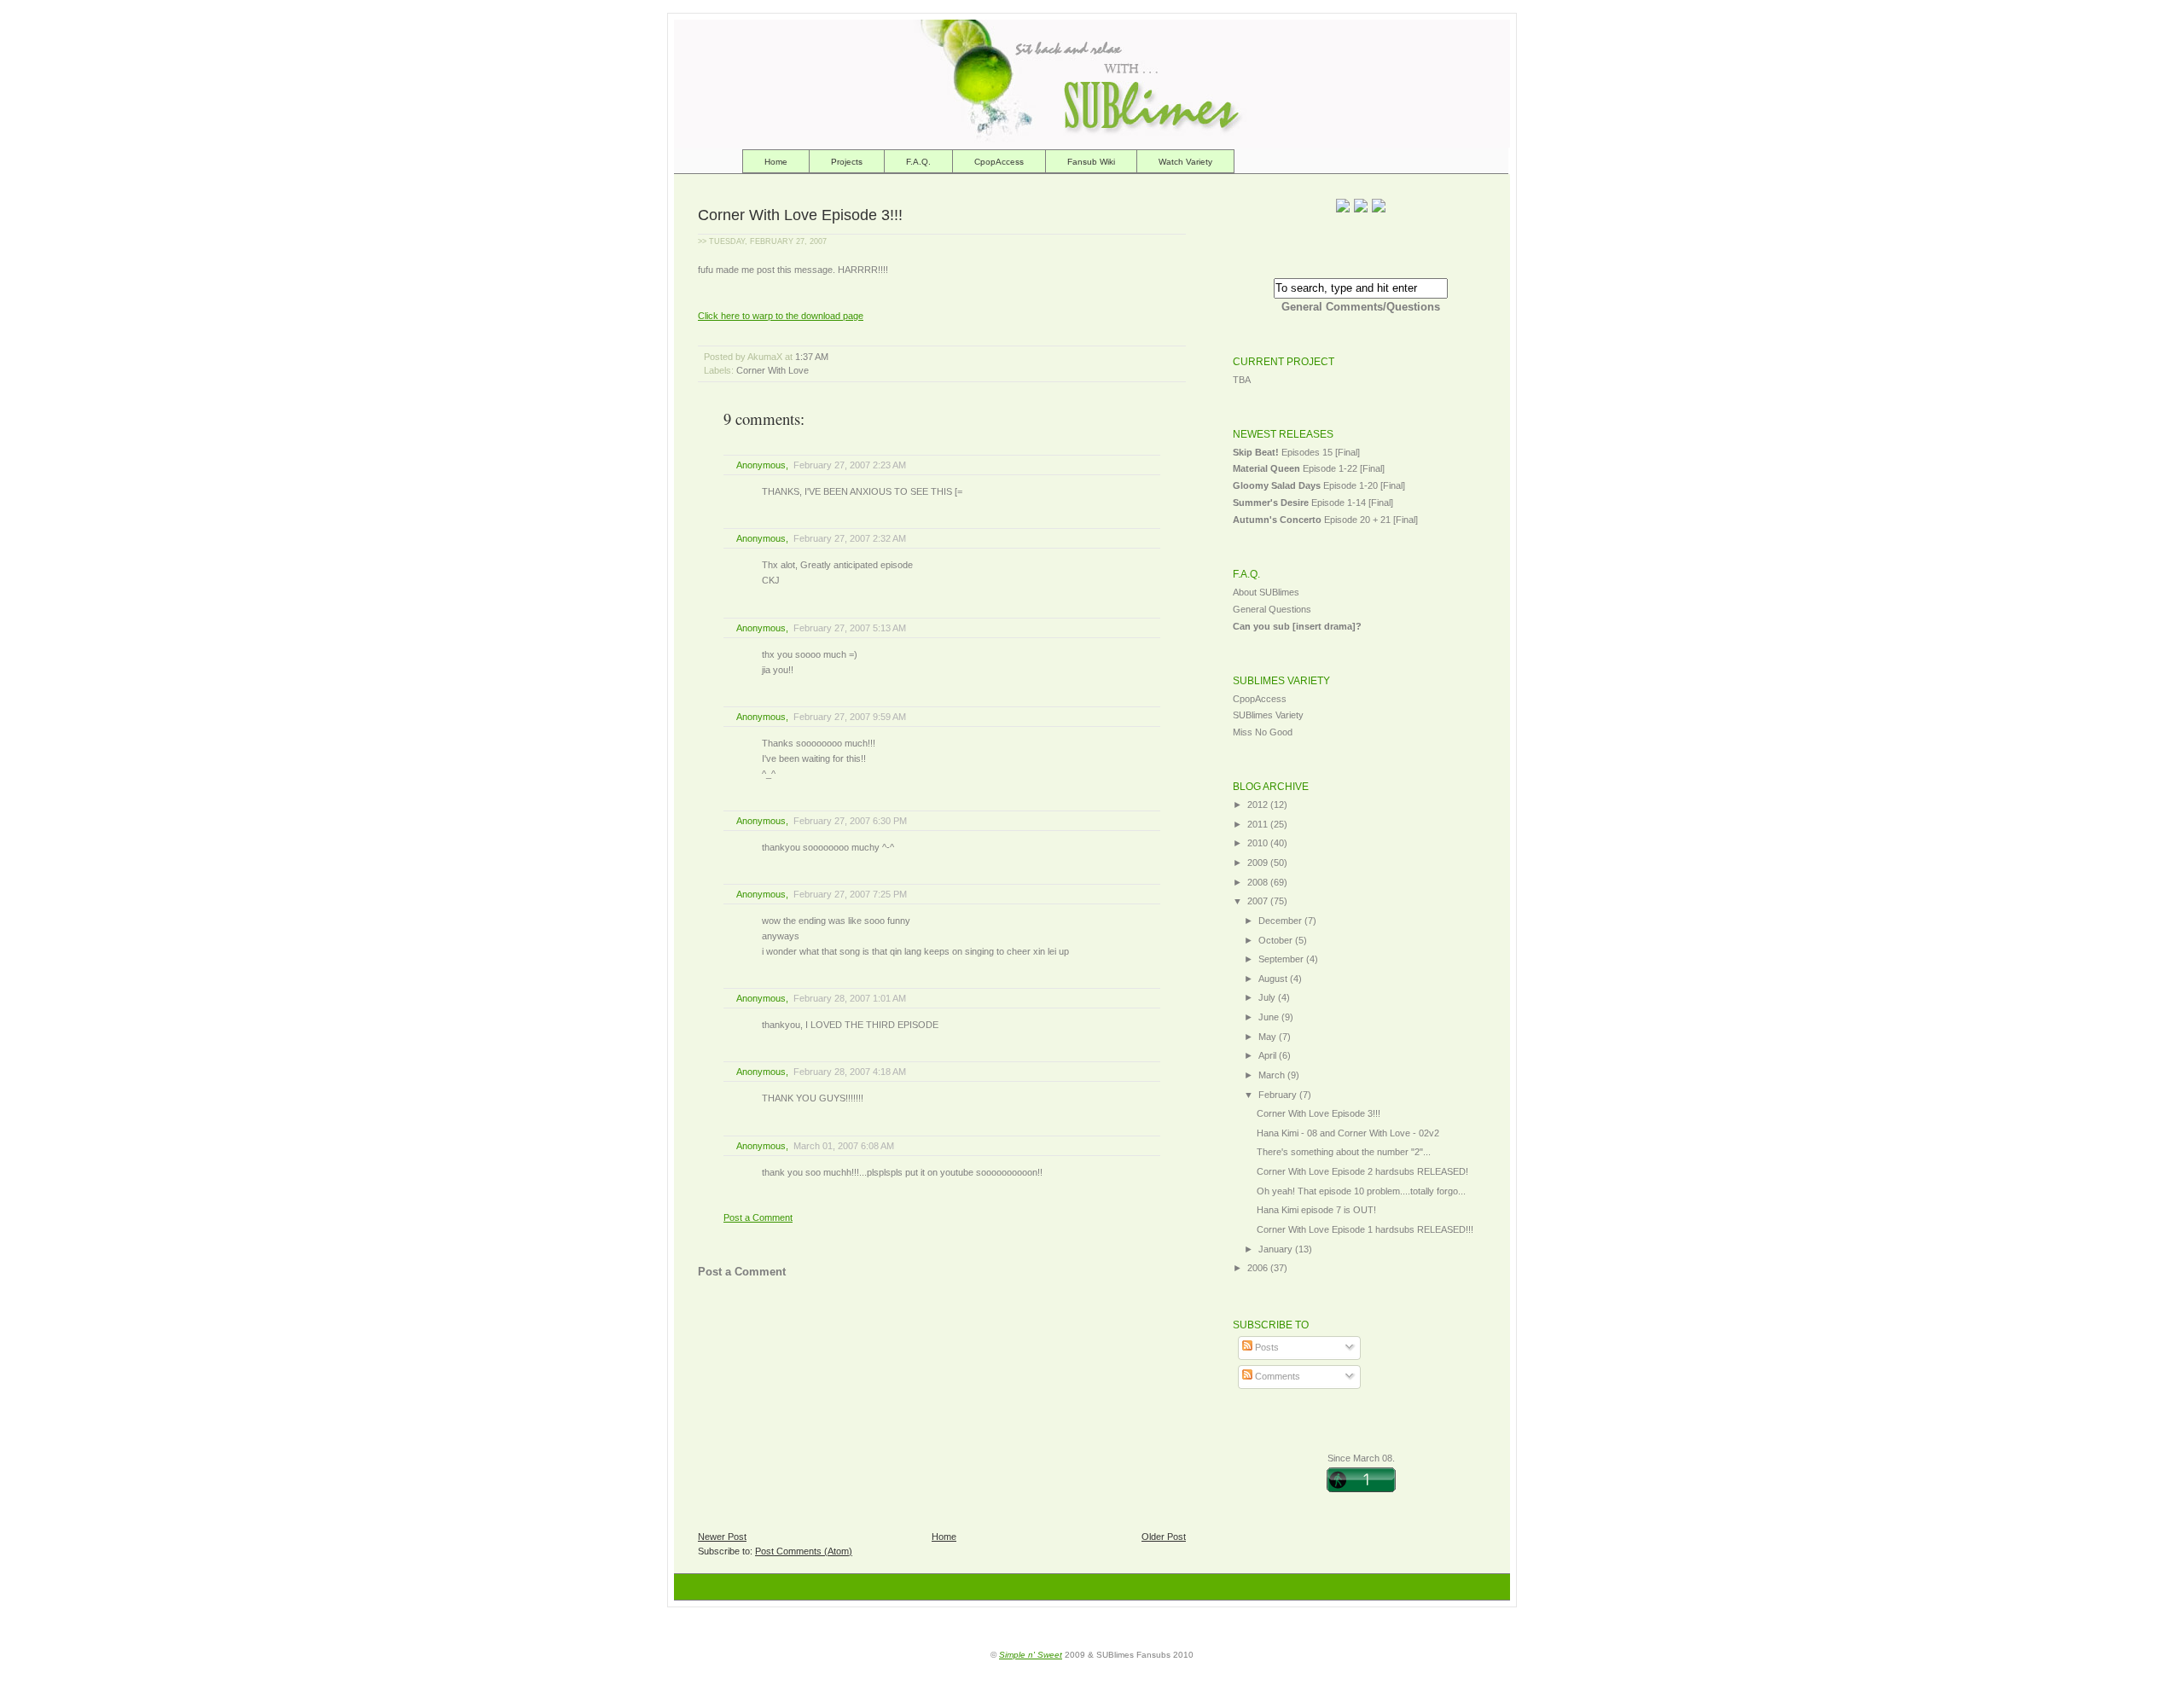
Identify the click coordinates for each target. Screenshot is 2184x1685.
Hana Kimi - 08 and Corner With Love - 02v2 (1348, 1133)
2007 (1259, 901)
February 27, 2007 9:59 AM (850, 717)
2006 (1259, 1268)
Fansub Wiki (1091, 162)
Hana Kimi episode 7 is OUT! (1316, 1210)
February (1279, 1095)
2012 (1259, 805)
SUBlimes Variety (1268, 715)
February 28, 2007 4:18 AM (850, 1072)
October (1277, 940)
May (1269, 1037)
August (1274, 979)
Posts (1266, 1347)
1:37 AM (812, 357)
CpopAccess (999, 162)
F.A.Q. (918, 162)
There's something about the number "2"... (1344, 1152)
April (1269, 1055)
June (1270, 1017)
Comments (1276, 1376)
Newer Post (722, 1537)
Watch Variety (1185, 162)
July (1268, 997)
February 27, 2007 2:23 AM (850, 465)
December (1281, 921)
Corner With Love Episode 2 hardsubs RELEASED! (1362, 1171)
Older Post (1164, 1537)
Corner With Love (773, 370)
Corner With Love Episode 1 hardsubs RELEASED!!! (1365, 1229)
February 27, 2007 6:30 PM (850, 821)
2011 (1259, 824)
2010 (1259, 843)
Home (776, 162)
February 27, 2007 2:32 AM (850, 538)
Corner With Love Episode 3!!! (800, 215)
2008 (1259, 882)
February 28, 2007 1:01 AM (850, 998)
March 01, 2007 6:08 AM (844, 1146)
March (1273, 1075)
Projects (847, 162)
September (1282, 959)
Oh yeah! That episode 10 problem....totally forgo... (1361, 1191)
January (1277, 1249)
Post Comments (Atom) (804, 1551)
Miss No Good (1263, 732)
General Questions (1272, 609)
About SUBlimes (1266, 592)
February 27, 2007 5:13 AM (850, 628)
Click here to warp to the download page (781, 316)
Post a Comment (758, 1217)
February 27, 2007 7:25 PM (850, 894)
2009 (1259, 863)
